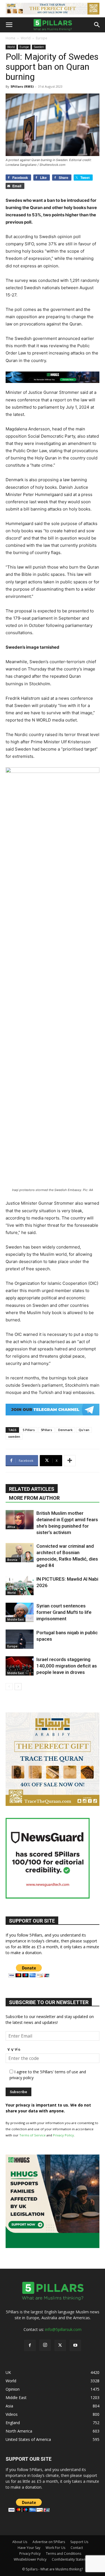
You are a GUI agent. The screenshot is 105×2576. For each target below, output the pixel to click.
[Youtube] (75, 2345)
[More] (70, 1461)
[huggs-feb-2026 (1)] (53, 377)
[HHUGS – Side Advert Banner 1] (53, 2246)
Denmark (65, 1430)
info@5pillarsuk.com (63, 2329)
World (26, 38)
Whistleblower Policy (30, 2559)
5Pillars (46, 1430)
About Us (20, 2542)
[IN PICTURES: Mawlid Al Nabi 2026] (20, 1586)
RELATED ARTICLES (32, 1489)
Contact (77, 2548)
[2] (53, 9)
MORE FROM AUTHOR (34, 1498)
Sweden (39, 47)
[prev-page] (9, 1687)
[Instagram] (45, 2345)
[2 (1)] (53, 1804)
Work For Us (55, 2548)
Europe (42, 38)
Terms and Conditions (64, 2554)
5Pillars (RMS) (22, 86)
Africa (11, 1527)
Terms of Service (32, 2135)
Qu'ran (84, 1430)
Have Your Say (29, 2548)
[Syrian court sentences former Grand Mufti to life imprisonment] (20, 1612)
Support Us (79, 2542)
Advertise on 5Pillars (49, 2542)
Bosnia (12, 1560)
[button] (9, 25)
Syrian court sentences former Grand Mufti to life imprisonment (64, 1612)
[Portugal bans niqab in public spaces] (20, 1639)
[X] (60, 2345)
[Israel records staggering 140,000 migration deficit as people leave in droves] (20, 1666)
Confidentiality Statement (72, 2559)
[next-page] (18, 1687)
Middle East (16, 1619)
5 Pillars (29, 1430)
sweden (14, 1436)
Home (11, 38)
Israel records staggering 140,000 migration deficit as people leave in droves (67, 1666)
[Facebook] (30, 2345)
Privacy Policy (63, 2135)
